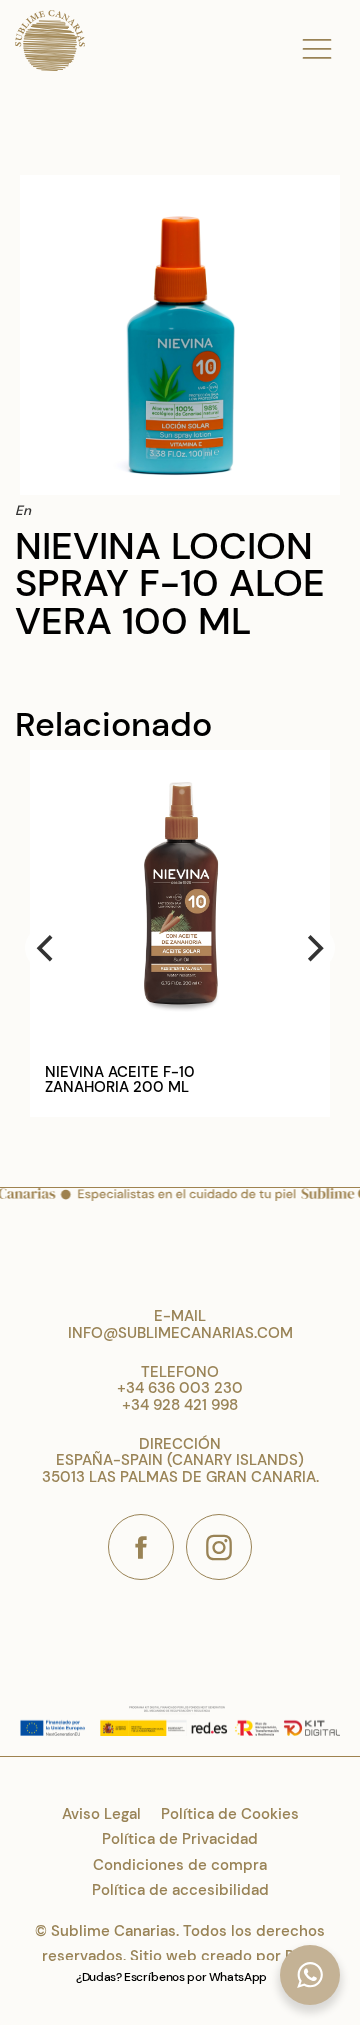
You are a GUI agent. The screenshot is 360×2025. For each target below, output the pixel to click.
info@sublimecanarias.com (180, 1333)
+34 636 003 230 (180, 1388)
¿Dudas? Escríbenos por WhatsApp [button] (171, 1977)
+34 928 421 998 (180, 1405)
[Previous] (47, 948)
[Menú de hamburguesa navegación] (317, 45)
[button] (310, 1975)
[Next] (313, 948)
